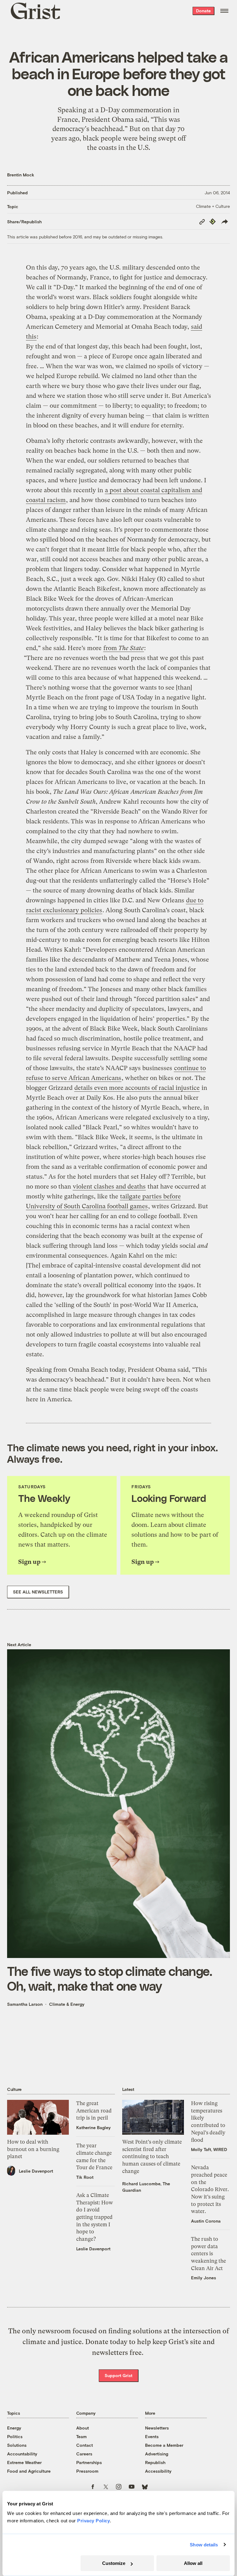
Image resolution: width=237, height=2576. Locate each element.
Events (152, 2436)
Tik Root (85, 2177)
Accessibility (158, 2471)
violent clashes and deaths (109, 1187)
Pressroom (87, 2471)
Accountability (22, 2454)
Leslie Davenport (36, 2171)
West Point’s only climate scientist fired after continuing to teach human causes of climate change (152, 2156)
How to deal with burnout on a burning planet (33, 2149)
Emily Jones (204, 2278)
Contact (85, 2445)
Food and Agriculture (29, 2471)
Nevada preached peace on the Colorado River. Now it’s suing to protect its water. (210, 2189)
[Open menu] (224, 11)
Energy (14, 2428)
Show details (204, 2545)
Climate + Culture (213, 206)
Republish (155, 2462)
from (124, 648)
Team (81, 2436)
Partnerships (89, 2462)
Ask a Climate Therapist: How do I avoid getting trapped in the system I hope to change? (95, 2217)
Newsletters (157, 2428)
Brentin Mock (21, 175)
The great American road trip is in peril (94, 2110)
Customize (114, 2563)
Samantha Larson (25, 2004)
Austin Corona (206, 2221)
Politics (15, 2436)
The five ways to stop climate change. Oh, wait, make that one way (110, 1978)
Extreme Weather (24, 2462)
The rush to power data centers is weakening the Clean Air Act (208, 2254)
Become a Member (164, 2445)
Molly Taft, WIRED (209, 2149)
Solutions (17, 2445)
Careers (84, 2454)
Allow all (193, 2563)
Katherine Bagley (94, 2127)
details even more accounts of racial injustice (137, 1088)
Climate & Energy (67, 2004)
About (83, 2428)
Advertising (157, 2454)
